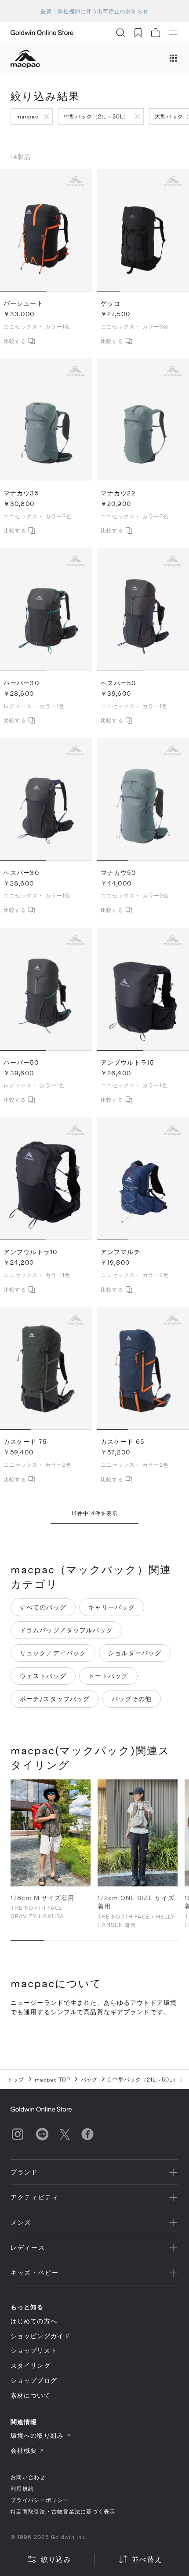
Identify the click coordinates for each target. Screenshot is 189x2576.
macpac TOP (53, 2079)
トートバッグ (108, 1676)
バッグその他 (132, 1699)
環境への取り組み (37, 2435)
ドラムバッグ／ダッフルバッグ (66, 1630)
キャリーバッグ (112, 1607)
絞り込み (56, 2559)
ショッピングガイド (40, 2336)
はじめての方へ (34, 2321)
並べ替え (147, 2559)
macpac (27, 116)
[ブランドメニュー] (173, 59)
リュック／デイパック (53, 1653)
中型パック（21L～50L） (96, 116)
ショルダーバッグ (135, 1653)
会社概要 (24, 2450)
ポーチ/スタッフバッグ (55, 1699)
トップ (16, 2079)
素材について (31, 2395)
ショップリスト (34, 2350)
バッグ (89, 2079)
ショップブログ (34, 2380)
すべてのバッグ (43, 1607)
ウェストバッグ (43, 1676)
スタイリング (31, 2365)
